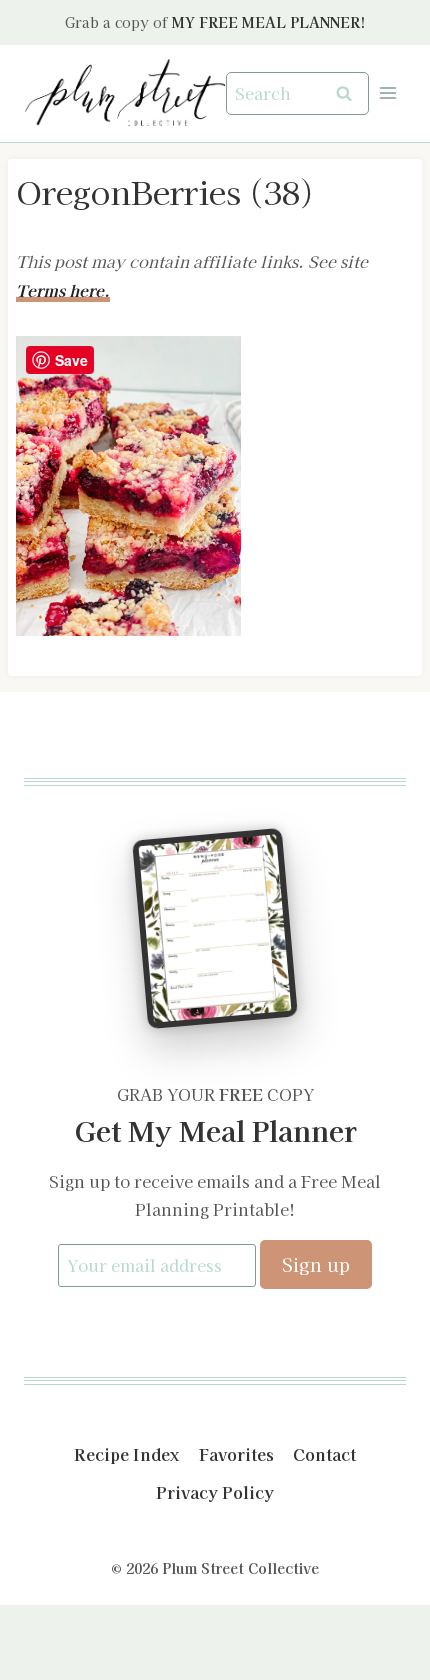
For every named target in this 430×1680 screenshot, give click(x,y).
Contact (324, 1454)
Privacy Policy (215, 1492)
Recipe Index (126, 1454)
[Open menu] (387, 93)
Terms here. (63, 290)
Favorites (236, 1454)
